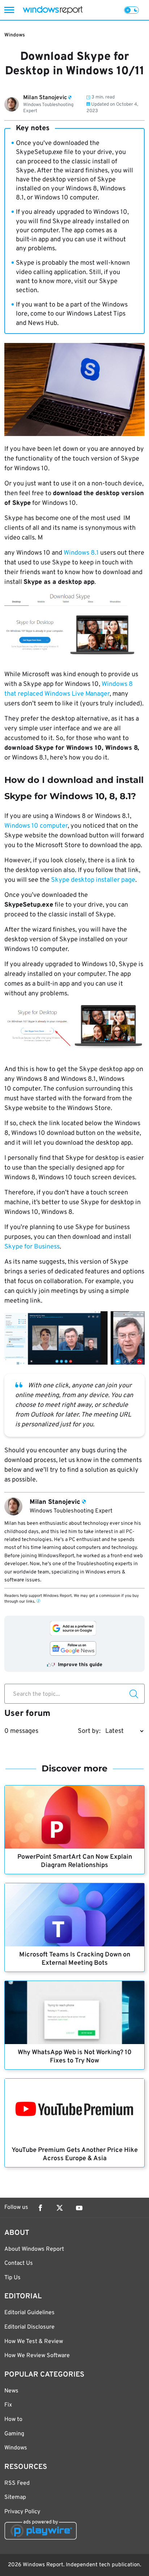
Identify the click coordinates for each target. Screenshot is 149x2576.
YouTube (79, 2208)
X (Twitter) (60, 2208)
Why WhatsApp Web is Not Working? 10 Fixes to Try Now (75, 2057)
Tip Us (12, 2278)
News (11, 2391)
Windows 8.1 (81, 553)
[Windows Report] (53, 10)
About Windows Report (34, 2249)
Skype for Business (32, 1247)
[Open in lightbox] (74, 624)
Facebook (40, 2208)
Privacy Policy (22, 2512)
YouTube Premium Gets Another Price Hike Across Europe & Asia (75, 2154)
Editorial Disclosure (29, 2327)
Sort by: (89, 1731)
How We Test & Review (34, 2342)
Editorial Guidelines (29, 2313)
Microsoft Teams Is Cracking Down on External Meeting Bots (75, 1959)
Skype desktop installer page (93, 880)
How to (13, 2419)
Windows (15, 35)
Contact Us (19, 2263)
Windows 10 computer (36, 826)
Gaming (14, 2434)
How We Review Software (37, 2356)
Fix (8, 2405)
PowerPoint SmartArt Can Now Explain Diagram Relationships (75, 1861)
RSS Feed (17, 2483)
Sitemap (15, 2497)
